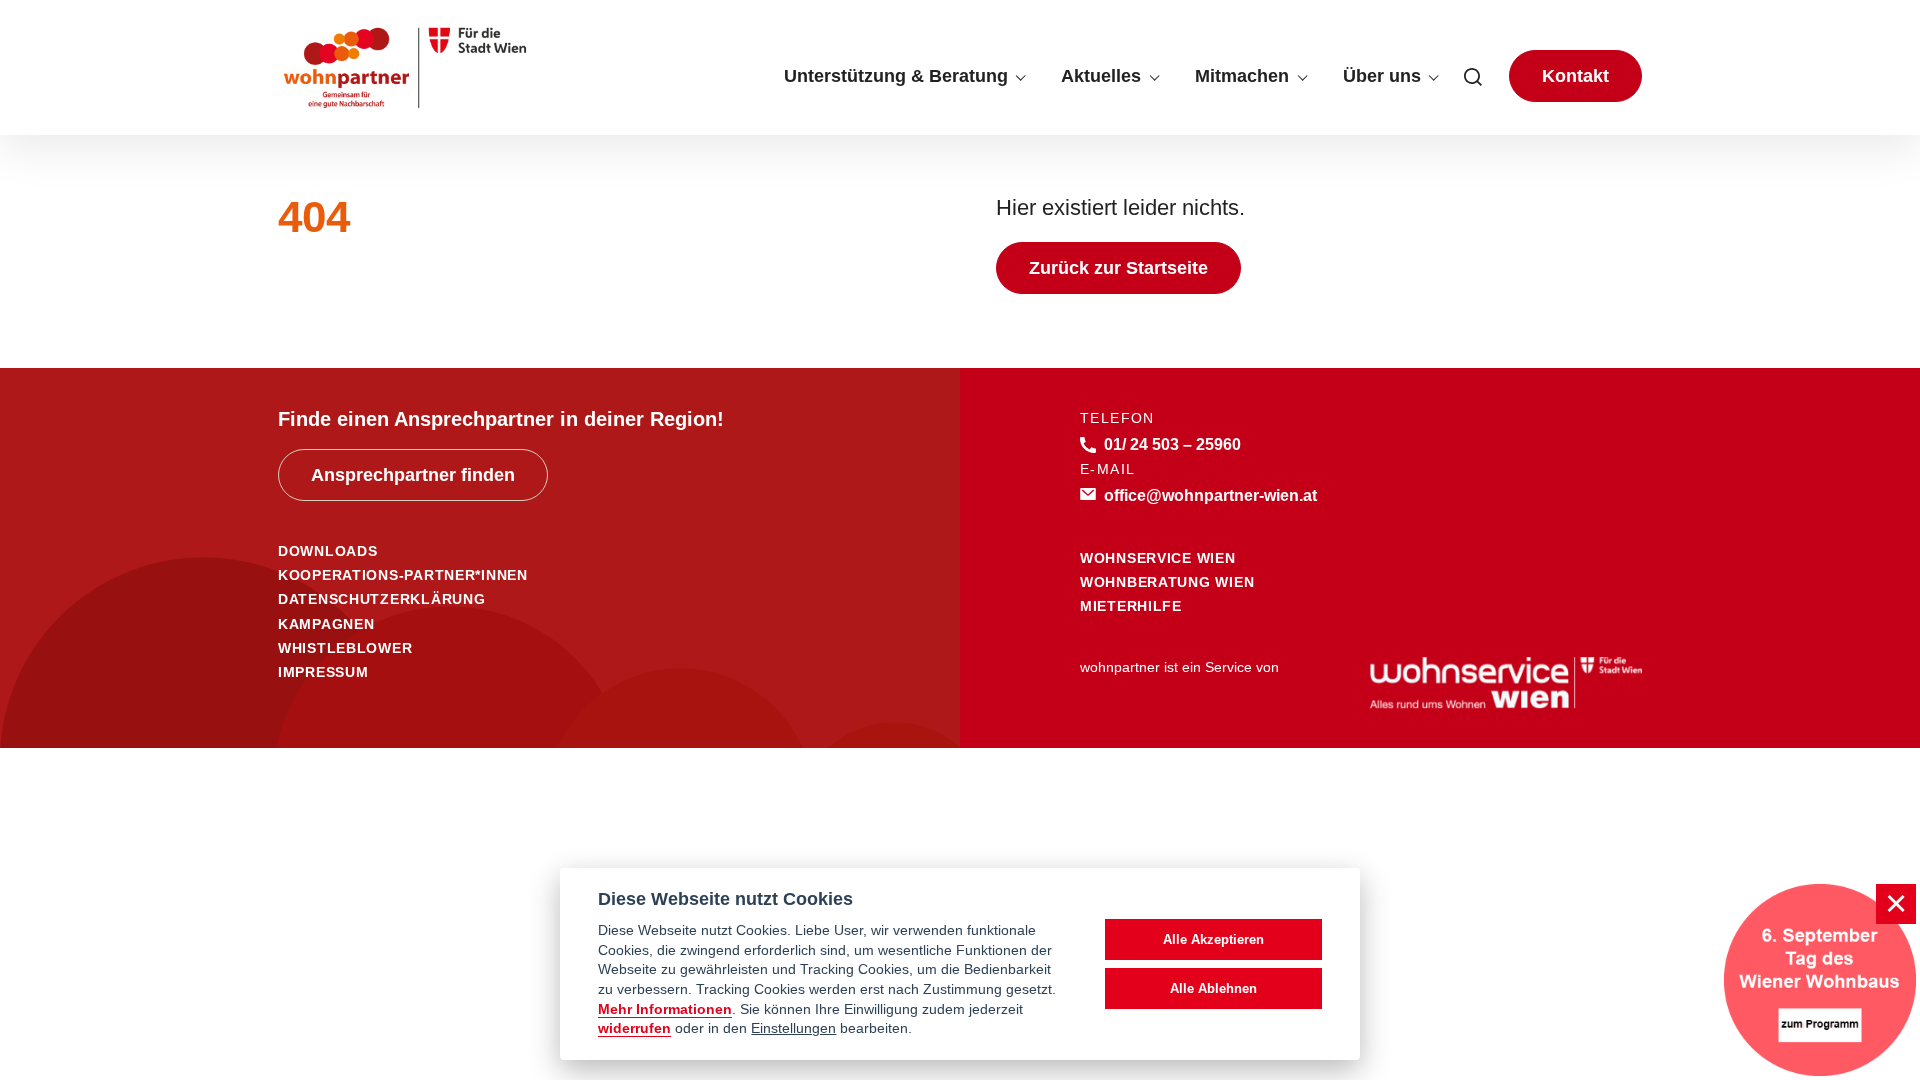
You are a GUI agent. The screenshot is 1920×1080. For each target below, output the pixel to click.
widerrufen (634, 1028)
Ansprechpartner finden (413, 475)
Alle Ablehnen (1213, 988)
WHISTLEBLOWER (345, 648)
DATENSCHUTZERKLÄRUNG (381, 599)
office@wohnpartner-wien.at (1210, 495)
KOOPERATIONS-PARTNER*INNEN (403, 575)
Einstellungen (793, 1028)
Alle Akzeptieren (1213, 939)
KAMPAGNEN (326, 624)
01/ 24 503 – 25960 (1172, 444)
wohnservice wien (1158, 558)
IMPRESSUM (323, 672)
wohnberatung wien (1167, 582)
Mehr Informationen (665, 1009)
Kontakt (1575, 76)
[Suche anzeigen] (1473, 76)
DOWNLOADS (327, 551)
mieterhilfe (1131, 606)
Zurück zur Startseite (1118, 268)
